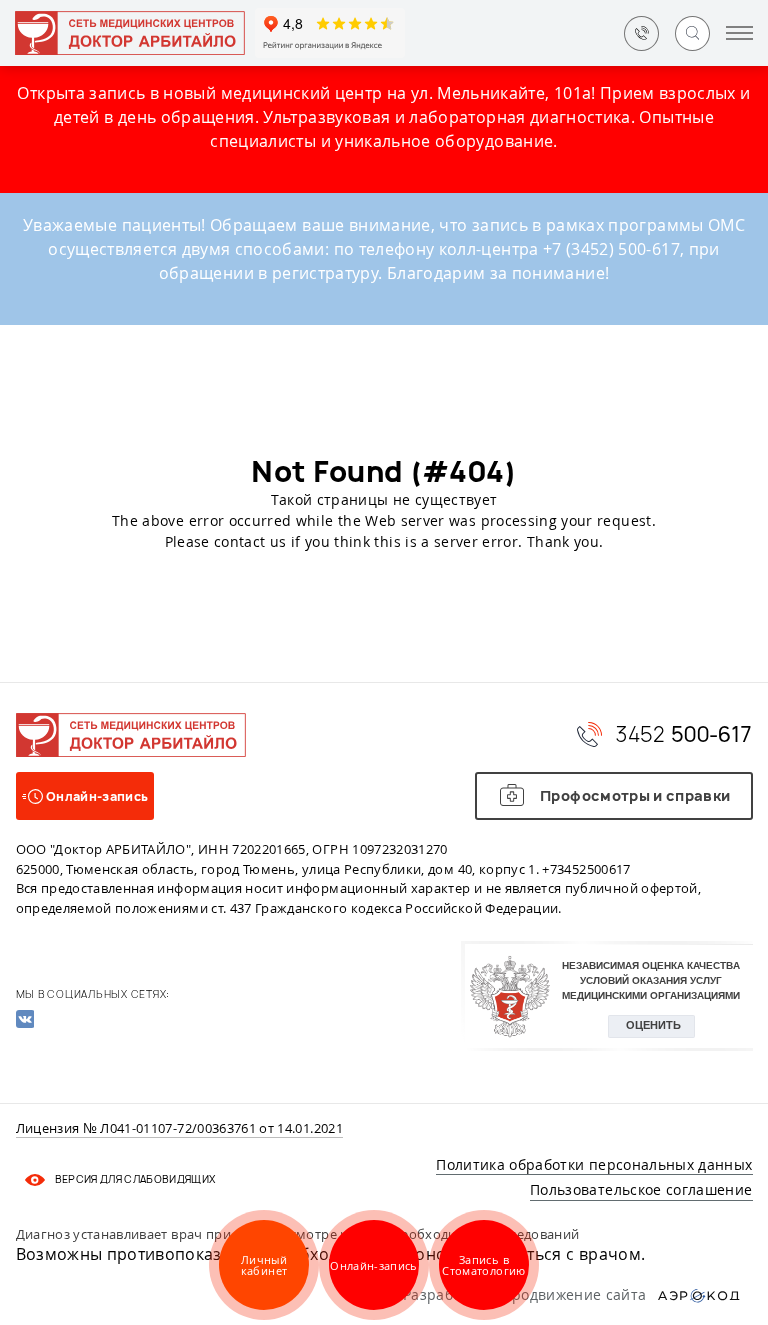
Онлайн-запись (374, 1265)
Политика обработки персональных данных (594, 1164)
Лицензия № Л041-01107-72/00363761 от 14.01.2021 (179, 1129)
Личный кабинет (264, 1265)
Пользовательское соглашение (641, 1189)
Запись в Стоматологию (483, 1265)
